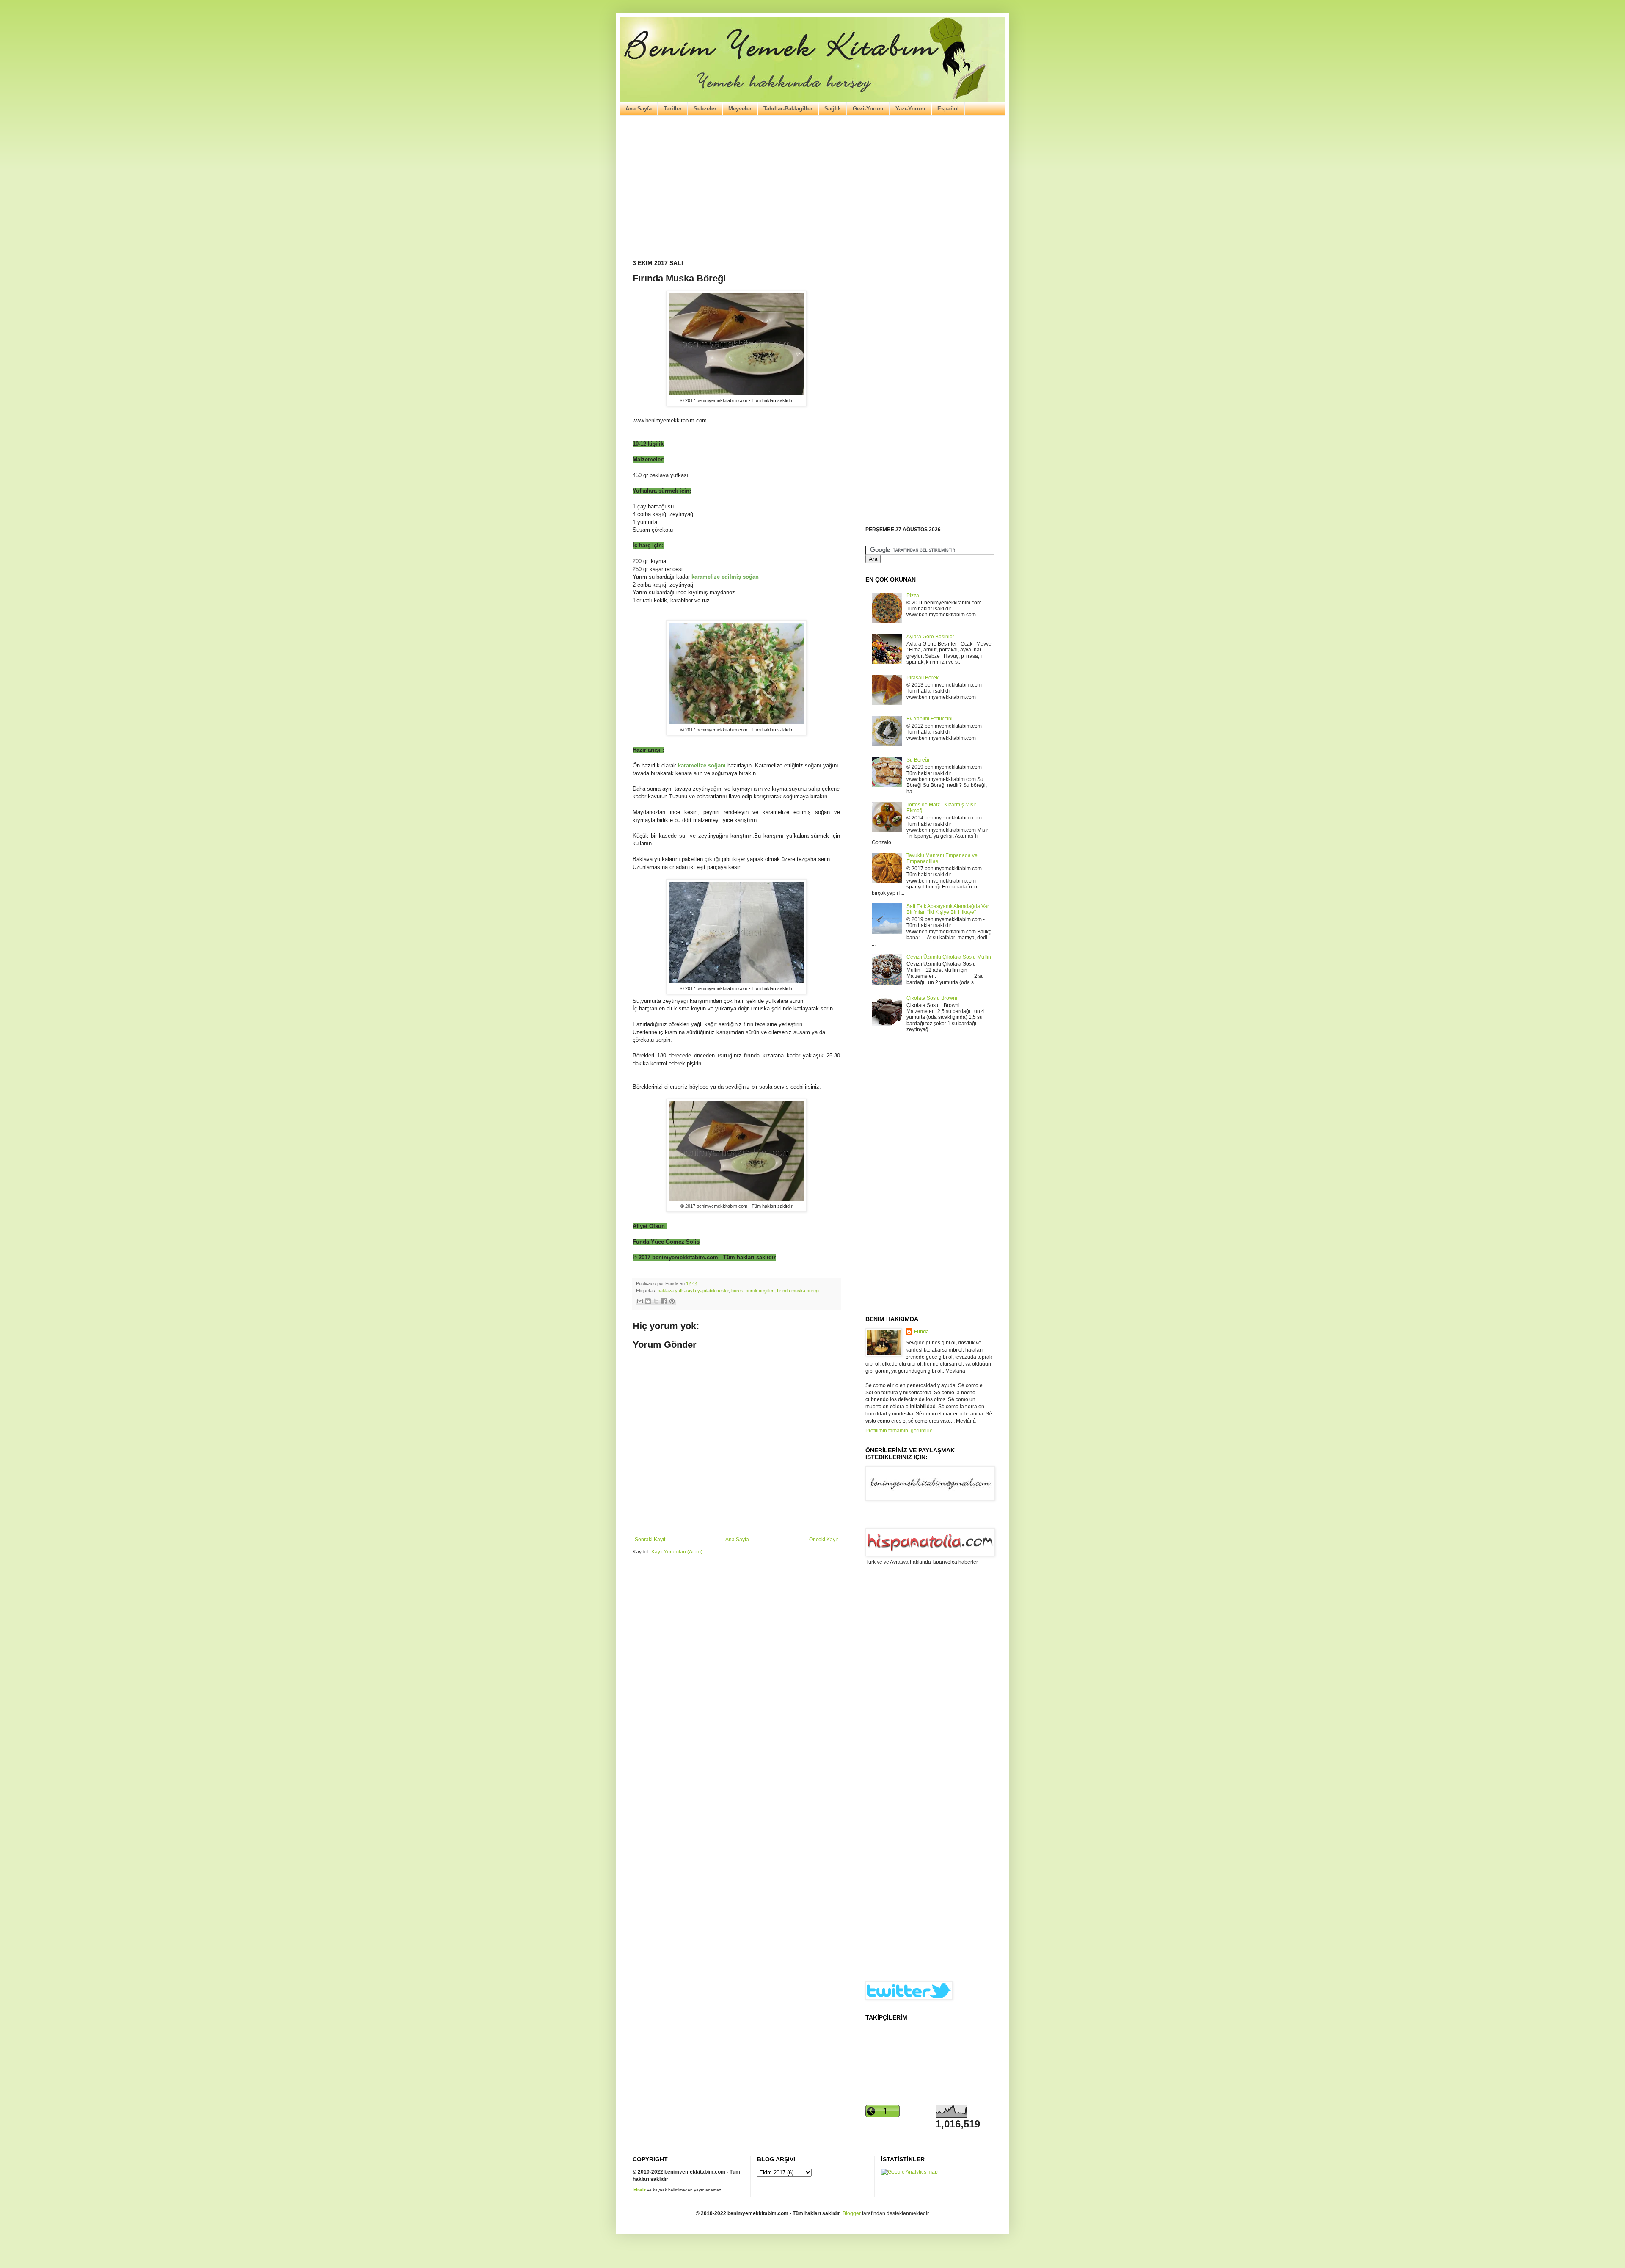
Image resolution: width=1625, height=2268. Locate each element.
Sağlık (833, 109)
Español (948, 109)
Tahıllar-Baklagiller (788, 109)
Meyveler (740, 109)
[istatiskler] (909, 2172)
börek (737, 1291)
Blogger (852, 2213)
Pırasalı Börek (923, 678)
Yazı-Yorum (910, 109)
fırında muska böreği (798, 1291)
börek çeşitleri (760, 1291)
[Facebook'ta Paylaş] (664, 1301)
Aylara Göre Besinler (930, 637)
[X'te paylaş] (656, 1301)
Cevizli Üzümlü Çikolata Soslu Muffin (949, 957)
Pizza (913, 596)
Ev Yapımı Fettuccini (930, 719)
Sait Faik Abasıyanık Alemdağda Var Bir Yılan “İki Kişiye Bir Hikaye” (948, 909)
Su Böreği (918, 760)
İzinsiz (639, 2190)
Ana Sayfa (639, 109)
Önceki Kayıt (824, 1540)
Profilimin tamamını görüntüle (899, 1431)
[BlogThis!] (648, 1301)
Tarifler (673, 109)
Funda (921, 1332)
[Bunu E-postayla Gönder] (640, 1301)
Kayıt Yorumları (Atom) (677, 1552)
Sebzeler (705, 109)
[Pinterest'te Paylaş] (672, 1301)
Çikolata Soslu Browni (932, 998)
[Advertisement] (812, 188)
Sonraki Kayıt (650, 1540)
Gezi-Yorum (868, 109)
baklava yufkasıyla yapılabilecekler (693, 1291)
